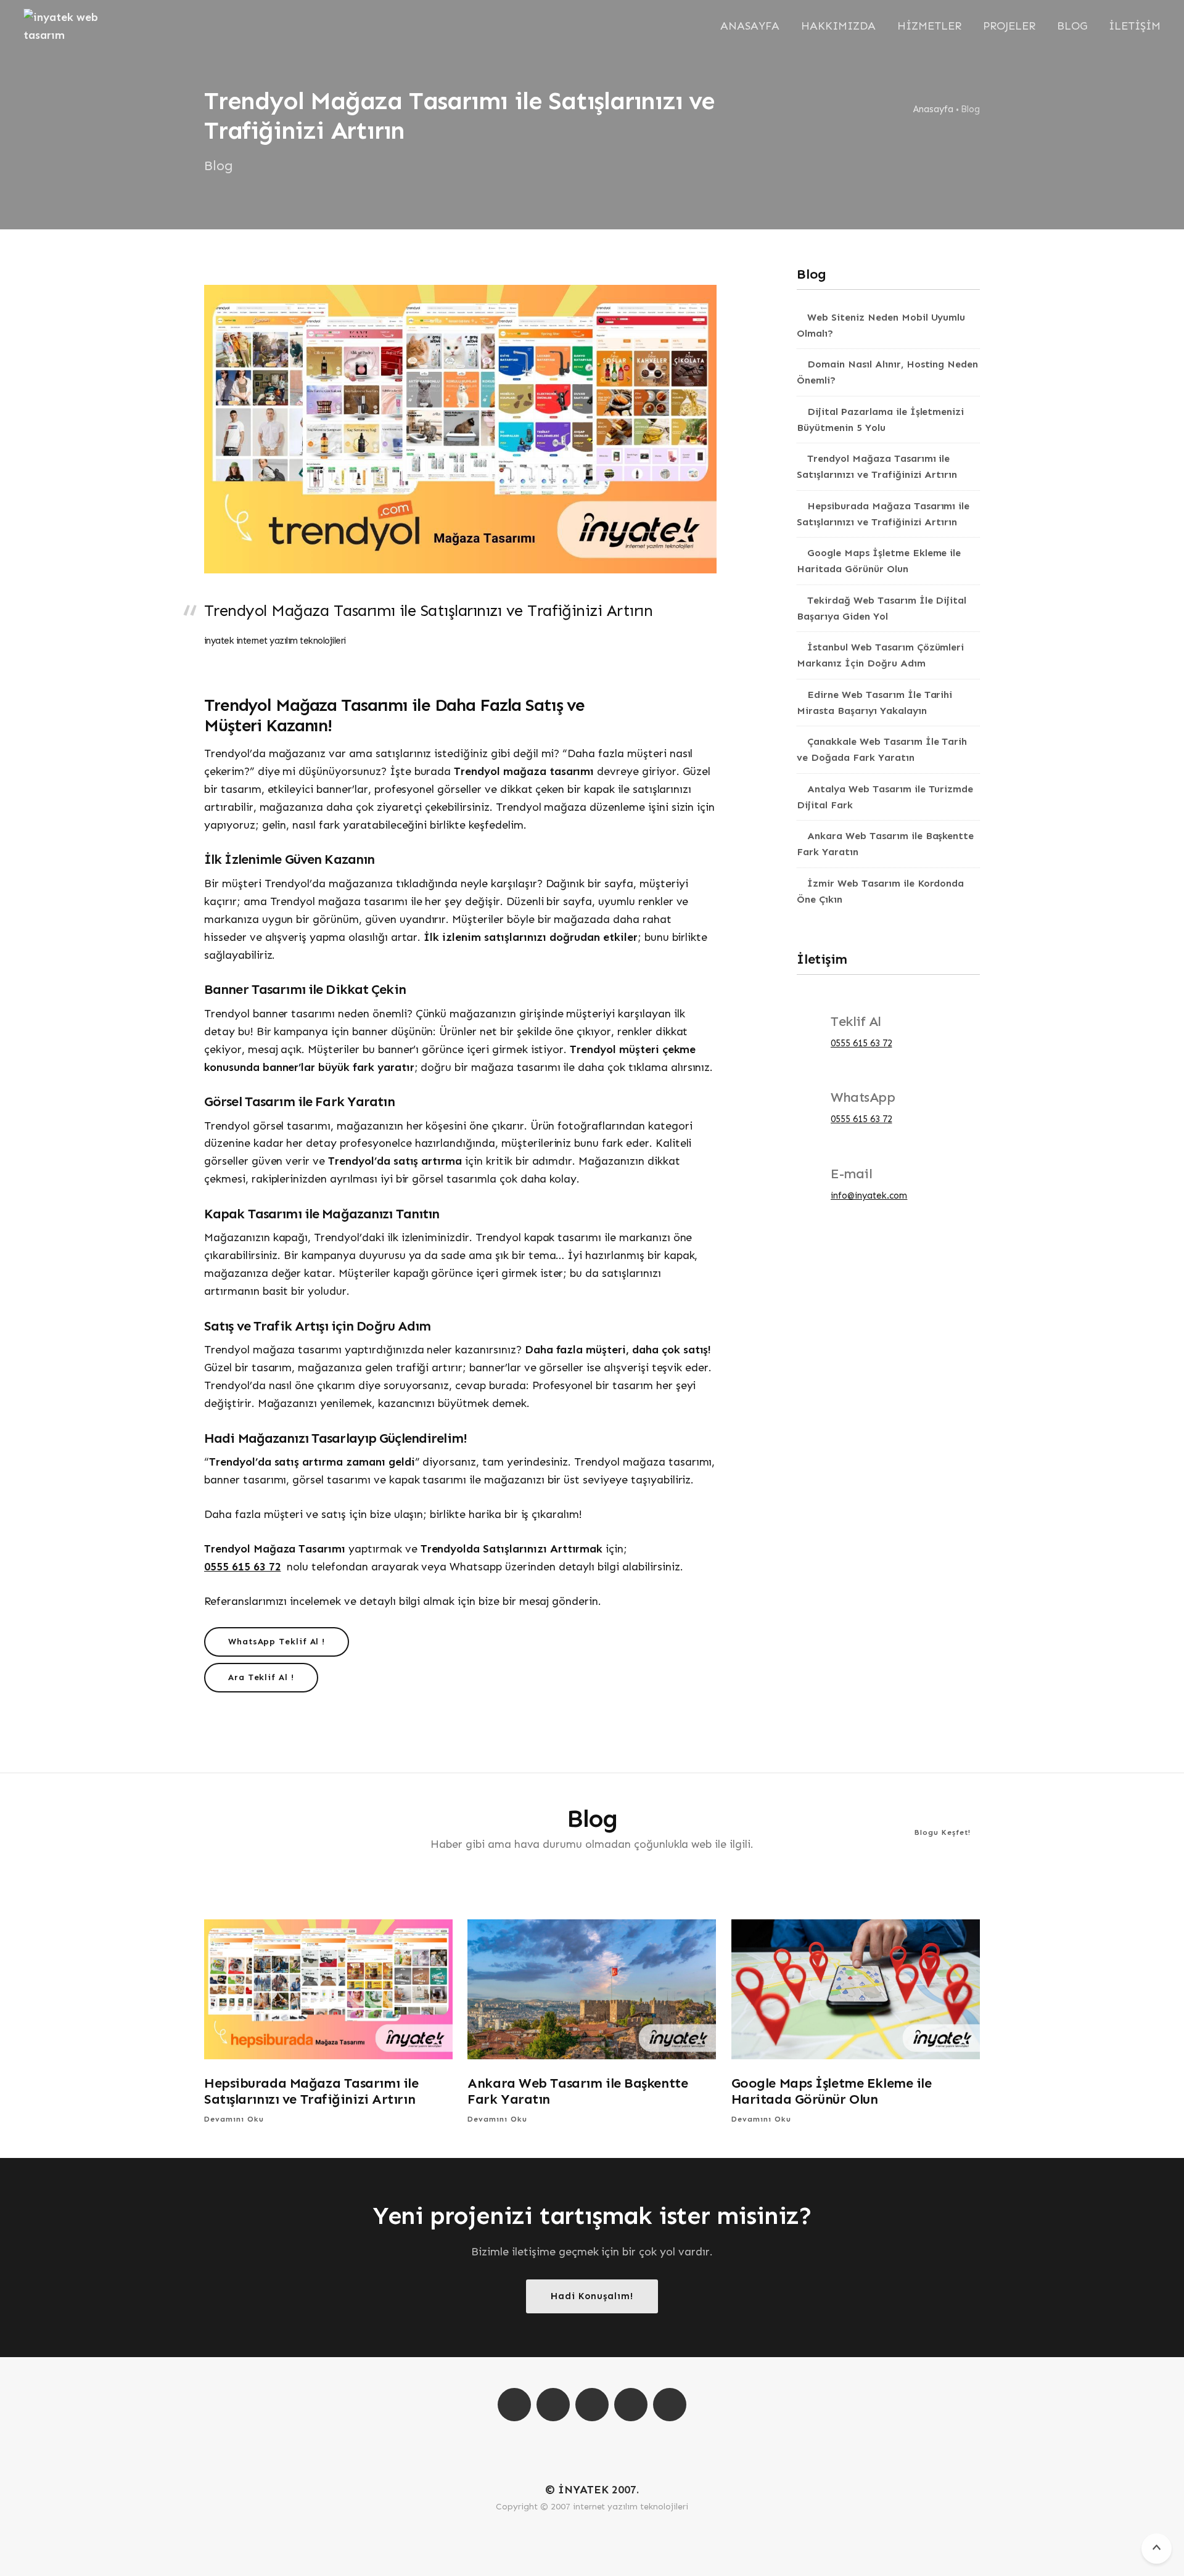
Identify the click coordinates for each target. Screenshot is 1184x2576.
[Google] (670, 2405)
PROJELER (1009, 26)
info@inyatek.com (869, 1196)
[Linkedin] (631, 2405)
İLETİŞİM (1135, 26)
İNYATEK (583, 2490)
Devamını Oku (236, 2119)
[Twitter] (592, 2405)
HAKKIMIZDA (838, 26)
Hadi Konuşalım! (592, 2296)
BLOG (1072, 26)
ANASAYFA (750, 26)
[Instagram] (514, 2405)
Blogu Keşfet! (944, 1832)
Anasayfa (933, 109)
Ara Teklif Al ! (261, 1677)
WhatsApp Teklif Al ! (277, 1642)
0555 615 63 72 (242, 1567)
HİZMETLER (929, 26)
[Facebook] (553, 2405)
